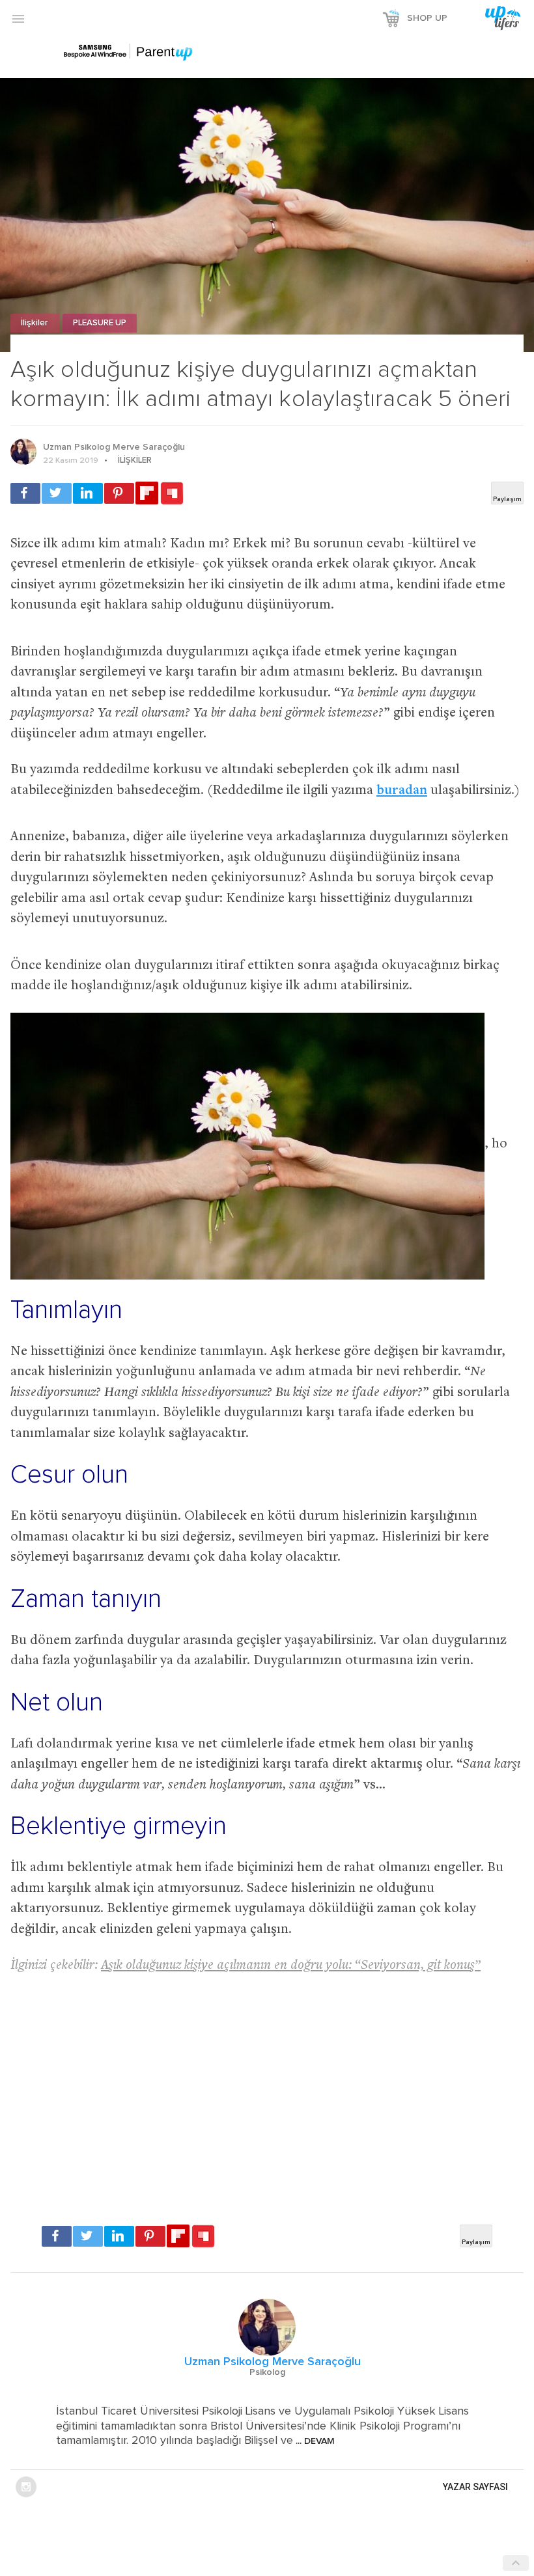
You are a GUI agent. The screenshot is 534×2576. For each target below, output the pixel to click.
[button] (18, 18)
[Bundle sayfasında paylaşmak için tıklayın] (172, 494)
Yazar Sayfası (475, 2487)
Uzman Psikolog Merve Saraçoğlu (114, 447)
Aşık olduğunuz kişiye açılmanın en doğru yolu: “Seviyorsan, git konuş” (291, 1966)
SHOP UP (427, 18)
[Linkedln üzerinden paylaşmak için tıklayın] (88, 493)
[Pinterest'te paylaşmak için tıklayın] (119, 493)
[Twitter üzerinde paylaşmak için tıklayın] (57, 493)
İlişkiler (35, 323)
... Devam (314, 2441)
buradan (402, 791)
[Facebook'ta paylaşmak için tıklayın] (25, 493)
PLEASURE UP (100, 323)
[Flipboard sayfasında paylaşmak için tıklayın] (147, 493)
